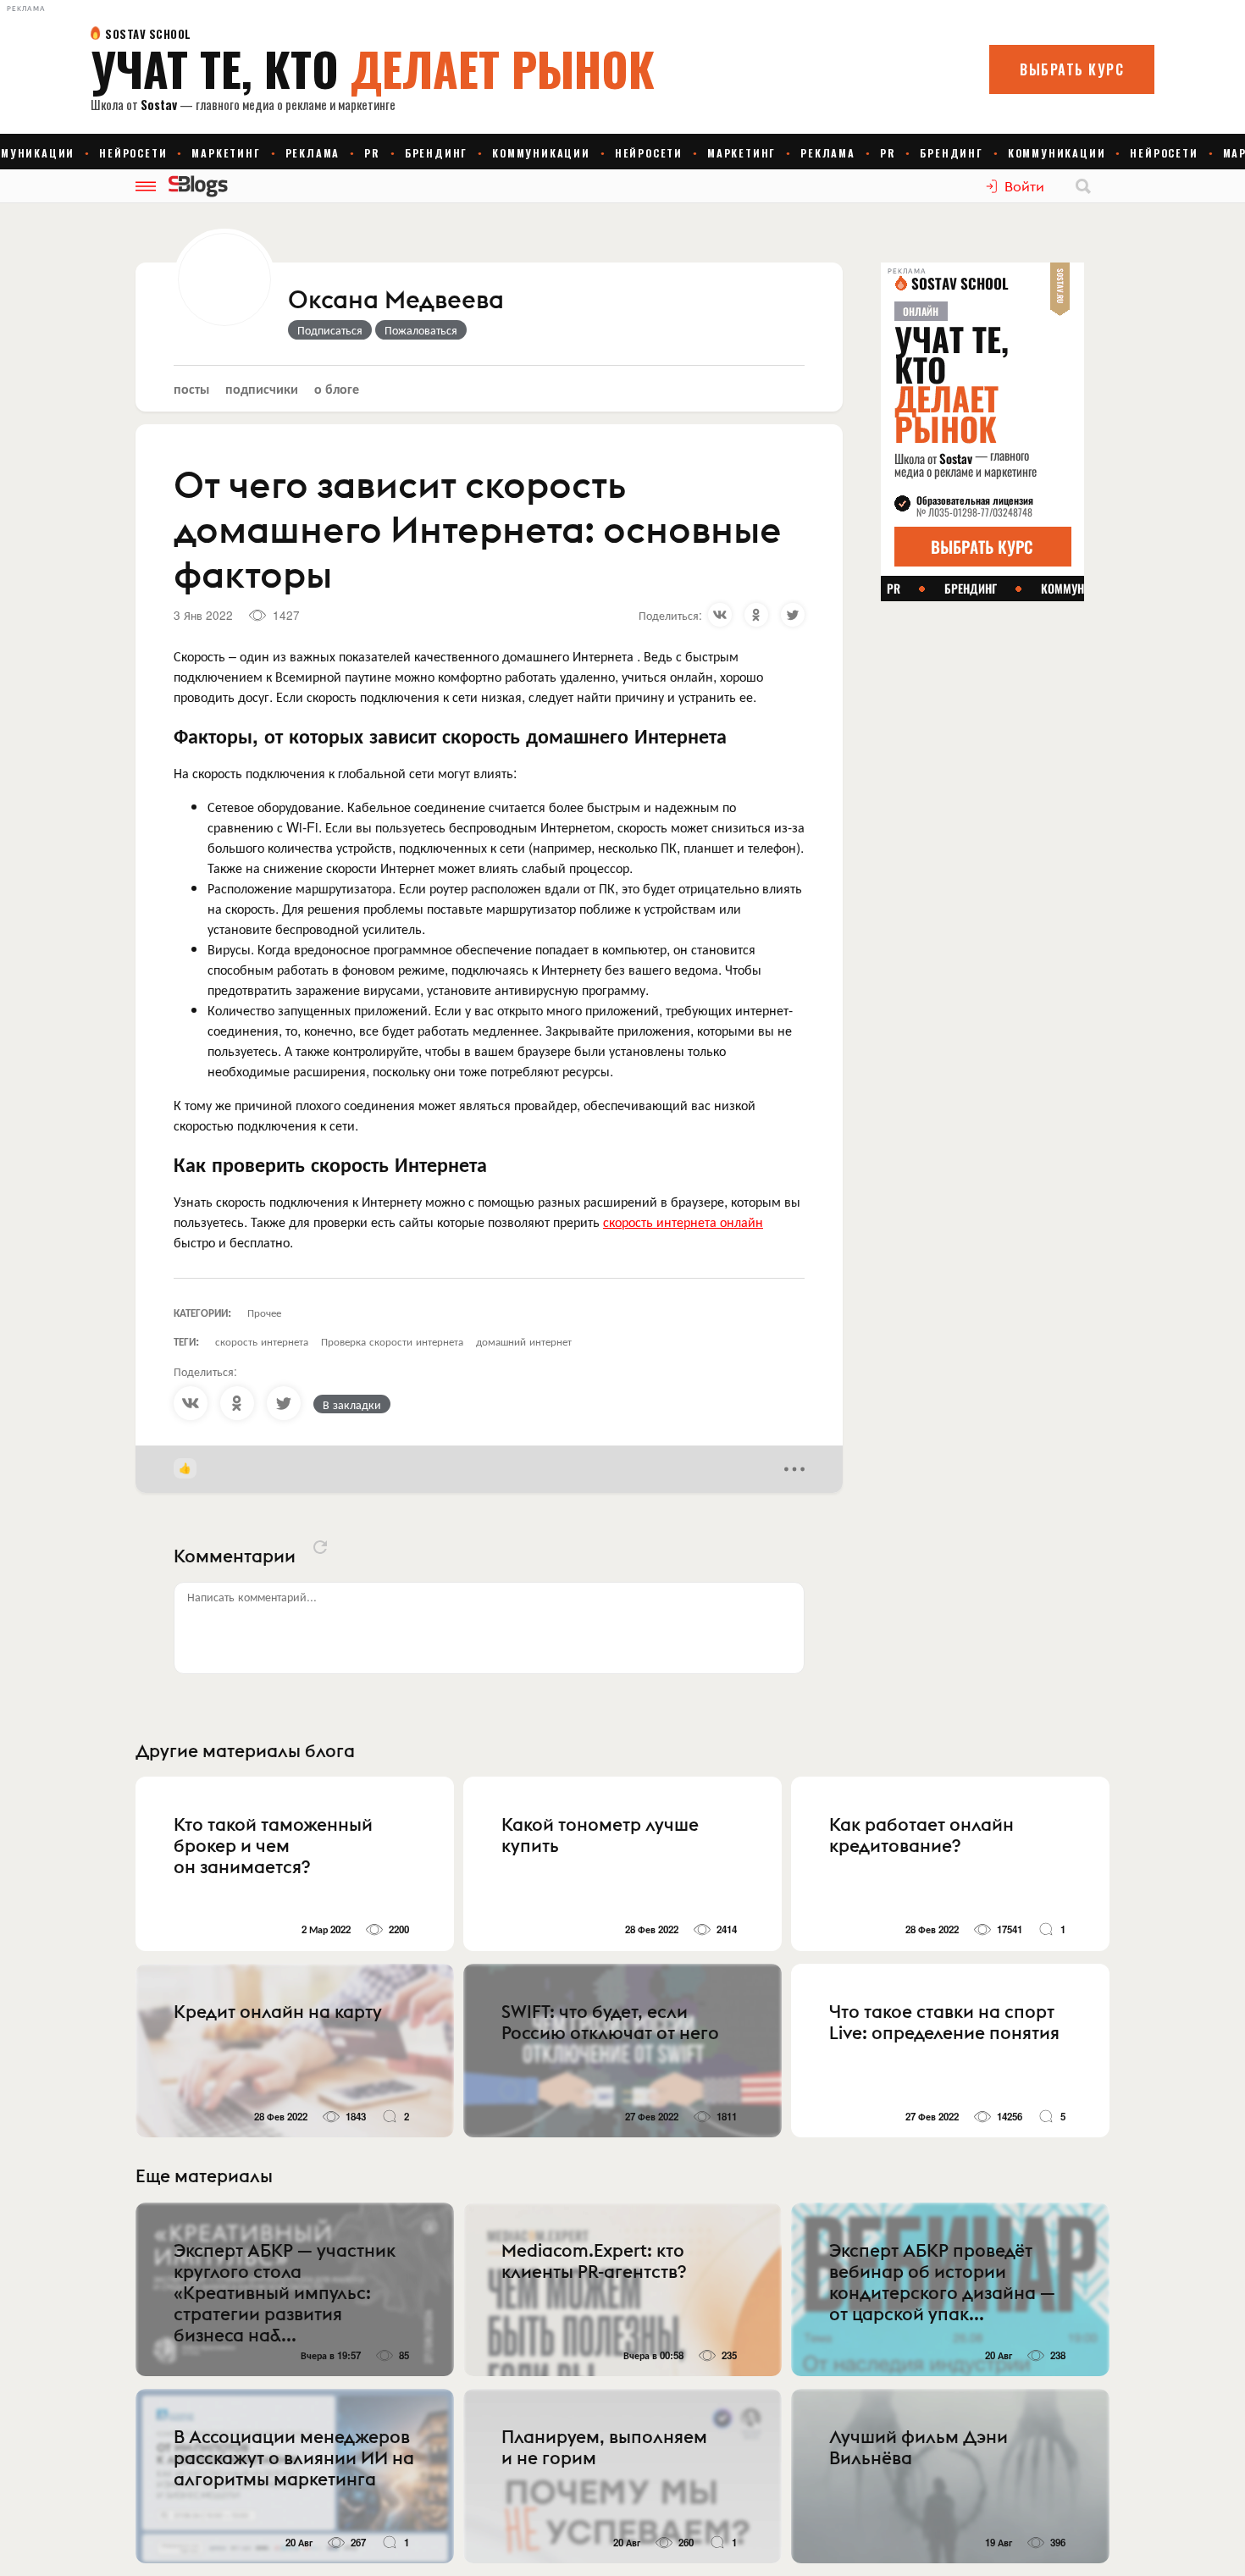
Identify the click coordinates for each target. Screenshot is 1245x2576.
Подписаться (330, 329)
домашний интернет (524, 1341)
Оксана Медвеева (396, 301)
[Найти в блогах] (1083, 186)
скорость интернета (262, 1341)
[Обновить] (320, 1547)
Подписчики (262, 388)
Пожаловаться (421, 329)
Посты (191, 388)
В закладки (352, 1404)
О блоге (337, 388)
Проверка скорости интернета (392, 1341)
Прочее (264, 1312)
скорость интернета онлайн (683, 1222)
